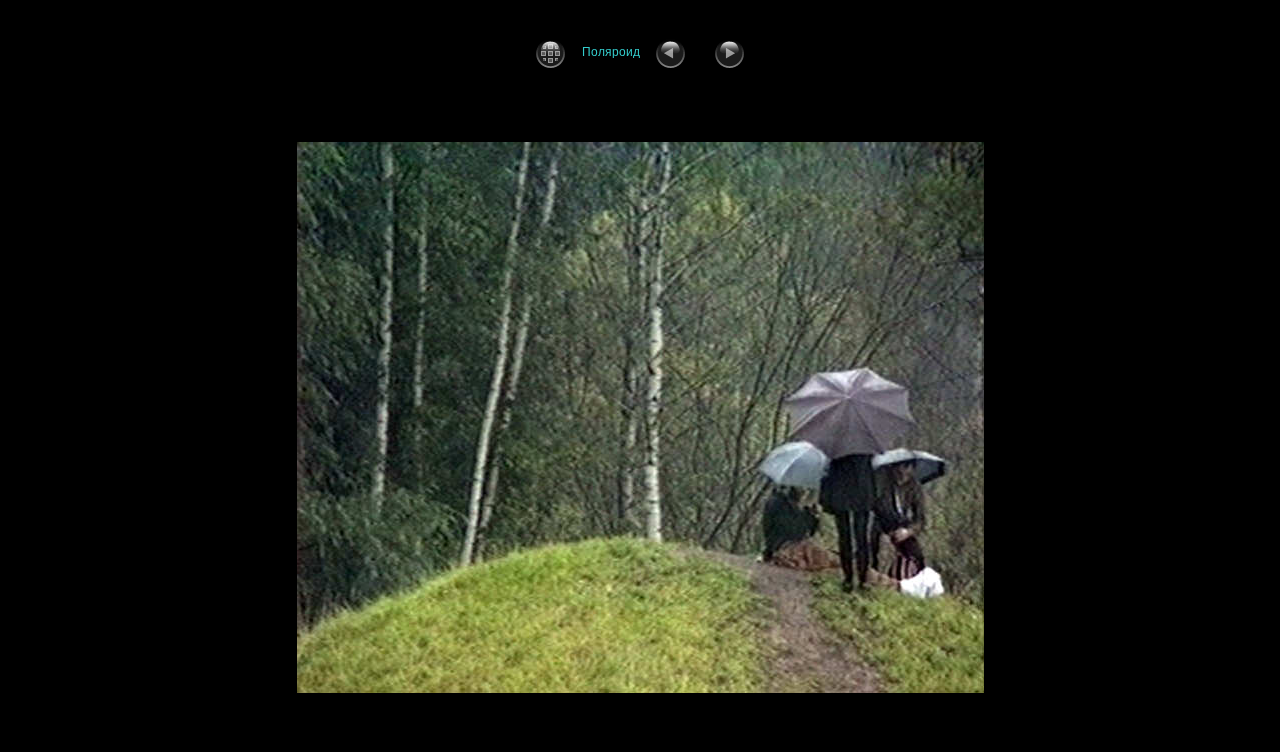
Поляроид (611, 52)
